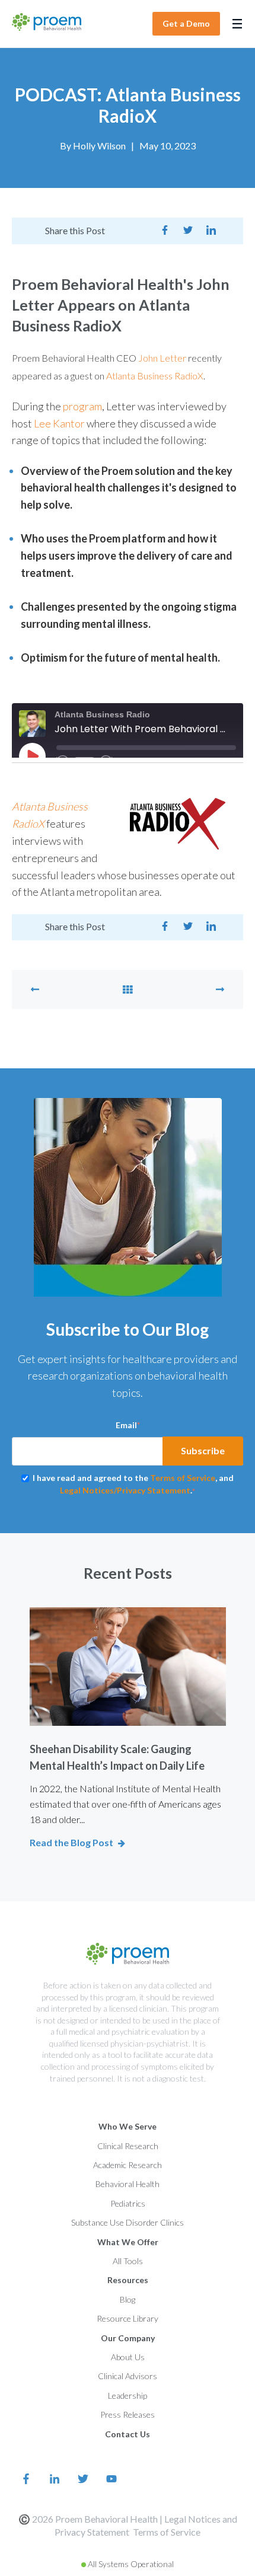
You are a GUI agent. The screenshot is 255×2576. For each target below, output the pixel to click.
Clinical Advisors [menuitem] (128, 2376)
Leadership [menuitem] (128, 2395)
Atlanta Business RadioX (155, 376)
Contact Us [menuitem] (128, 2434)
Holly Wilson (99, 146)
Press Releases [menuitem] (128, 2414)
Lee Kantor (59, 423)
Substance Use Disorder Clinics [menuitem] (128, 2222)
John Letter (163, 358)
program (82, 406)
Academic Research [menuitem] (128, 2165)
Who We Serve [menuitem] (128, 2126)
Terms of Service (167, 2532)
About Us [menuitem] (128, 2357)
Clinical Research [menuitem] (128, 2146)
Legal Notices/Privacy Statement (125, 1490)
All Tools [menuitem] (128, 2261)
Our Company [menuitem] (128, 2338)
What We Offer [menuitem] (128, 2242)
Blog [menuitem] (128, 2299)
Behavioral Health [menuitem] (128, 2184)
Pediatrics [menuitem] (128, 2203)
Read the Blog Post (71, 1842)
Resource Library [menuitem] (128, 2318)
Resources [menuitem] (128, 2280)
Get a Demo (186, 23)
